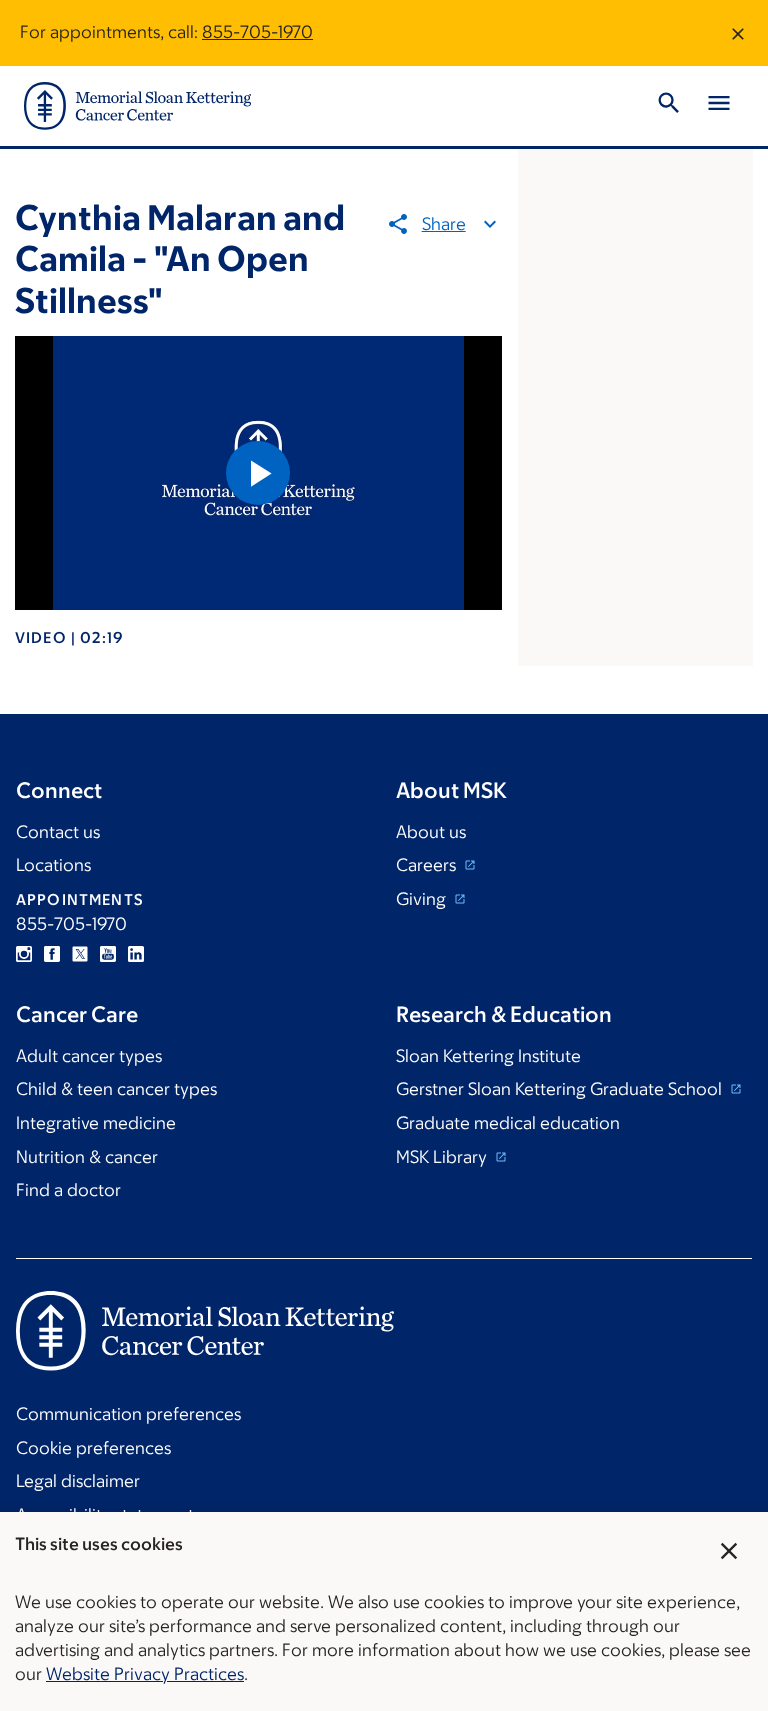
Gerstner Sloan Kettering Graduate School (561, 1089)
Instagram (24, 954)
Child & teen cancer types (116, 1089)
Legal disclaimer (78, 1481)
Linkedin (136, 954)
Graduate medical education (508, 1123)
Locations (53, 865)
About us (431, 832)
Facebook (52, 954)
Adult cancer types (89, 1056)
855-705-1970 (257, 32)
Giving (423, 899)
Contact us (58, 832)
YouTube (108, 954)
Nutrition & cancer (87, 1157)
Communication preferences (128, 1414)
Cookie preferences (93, 1448)
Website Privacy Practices (145, 1674)
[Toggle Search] (669, 106)
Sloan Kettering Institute (488, 1056)
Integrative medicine (96, 1123)
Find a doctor (68, 1190)
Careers (428, 865)
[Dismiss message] (738, 33)
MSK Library (443, 1157)
